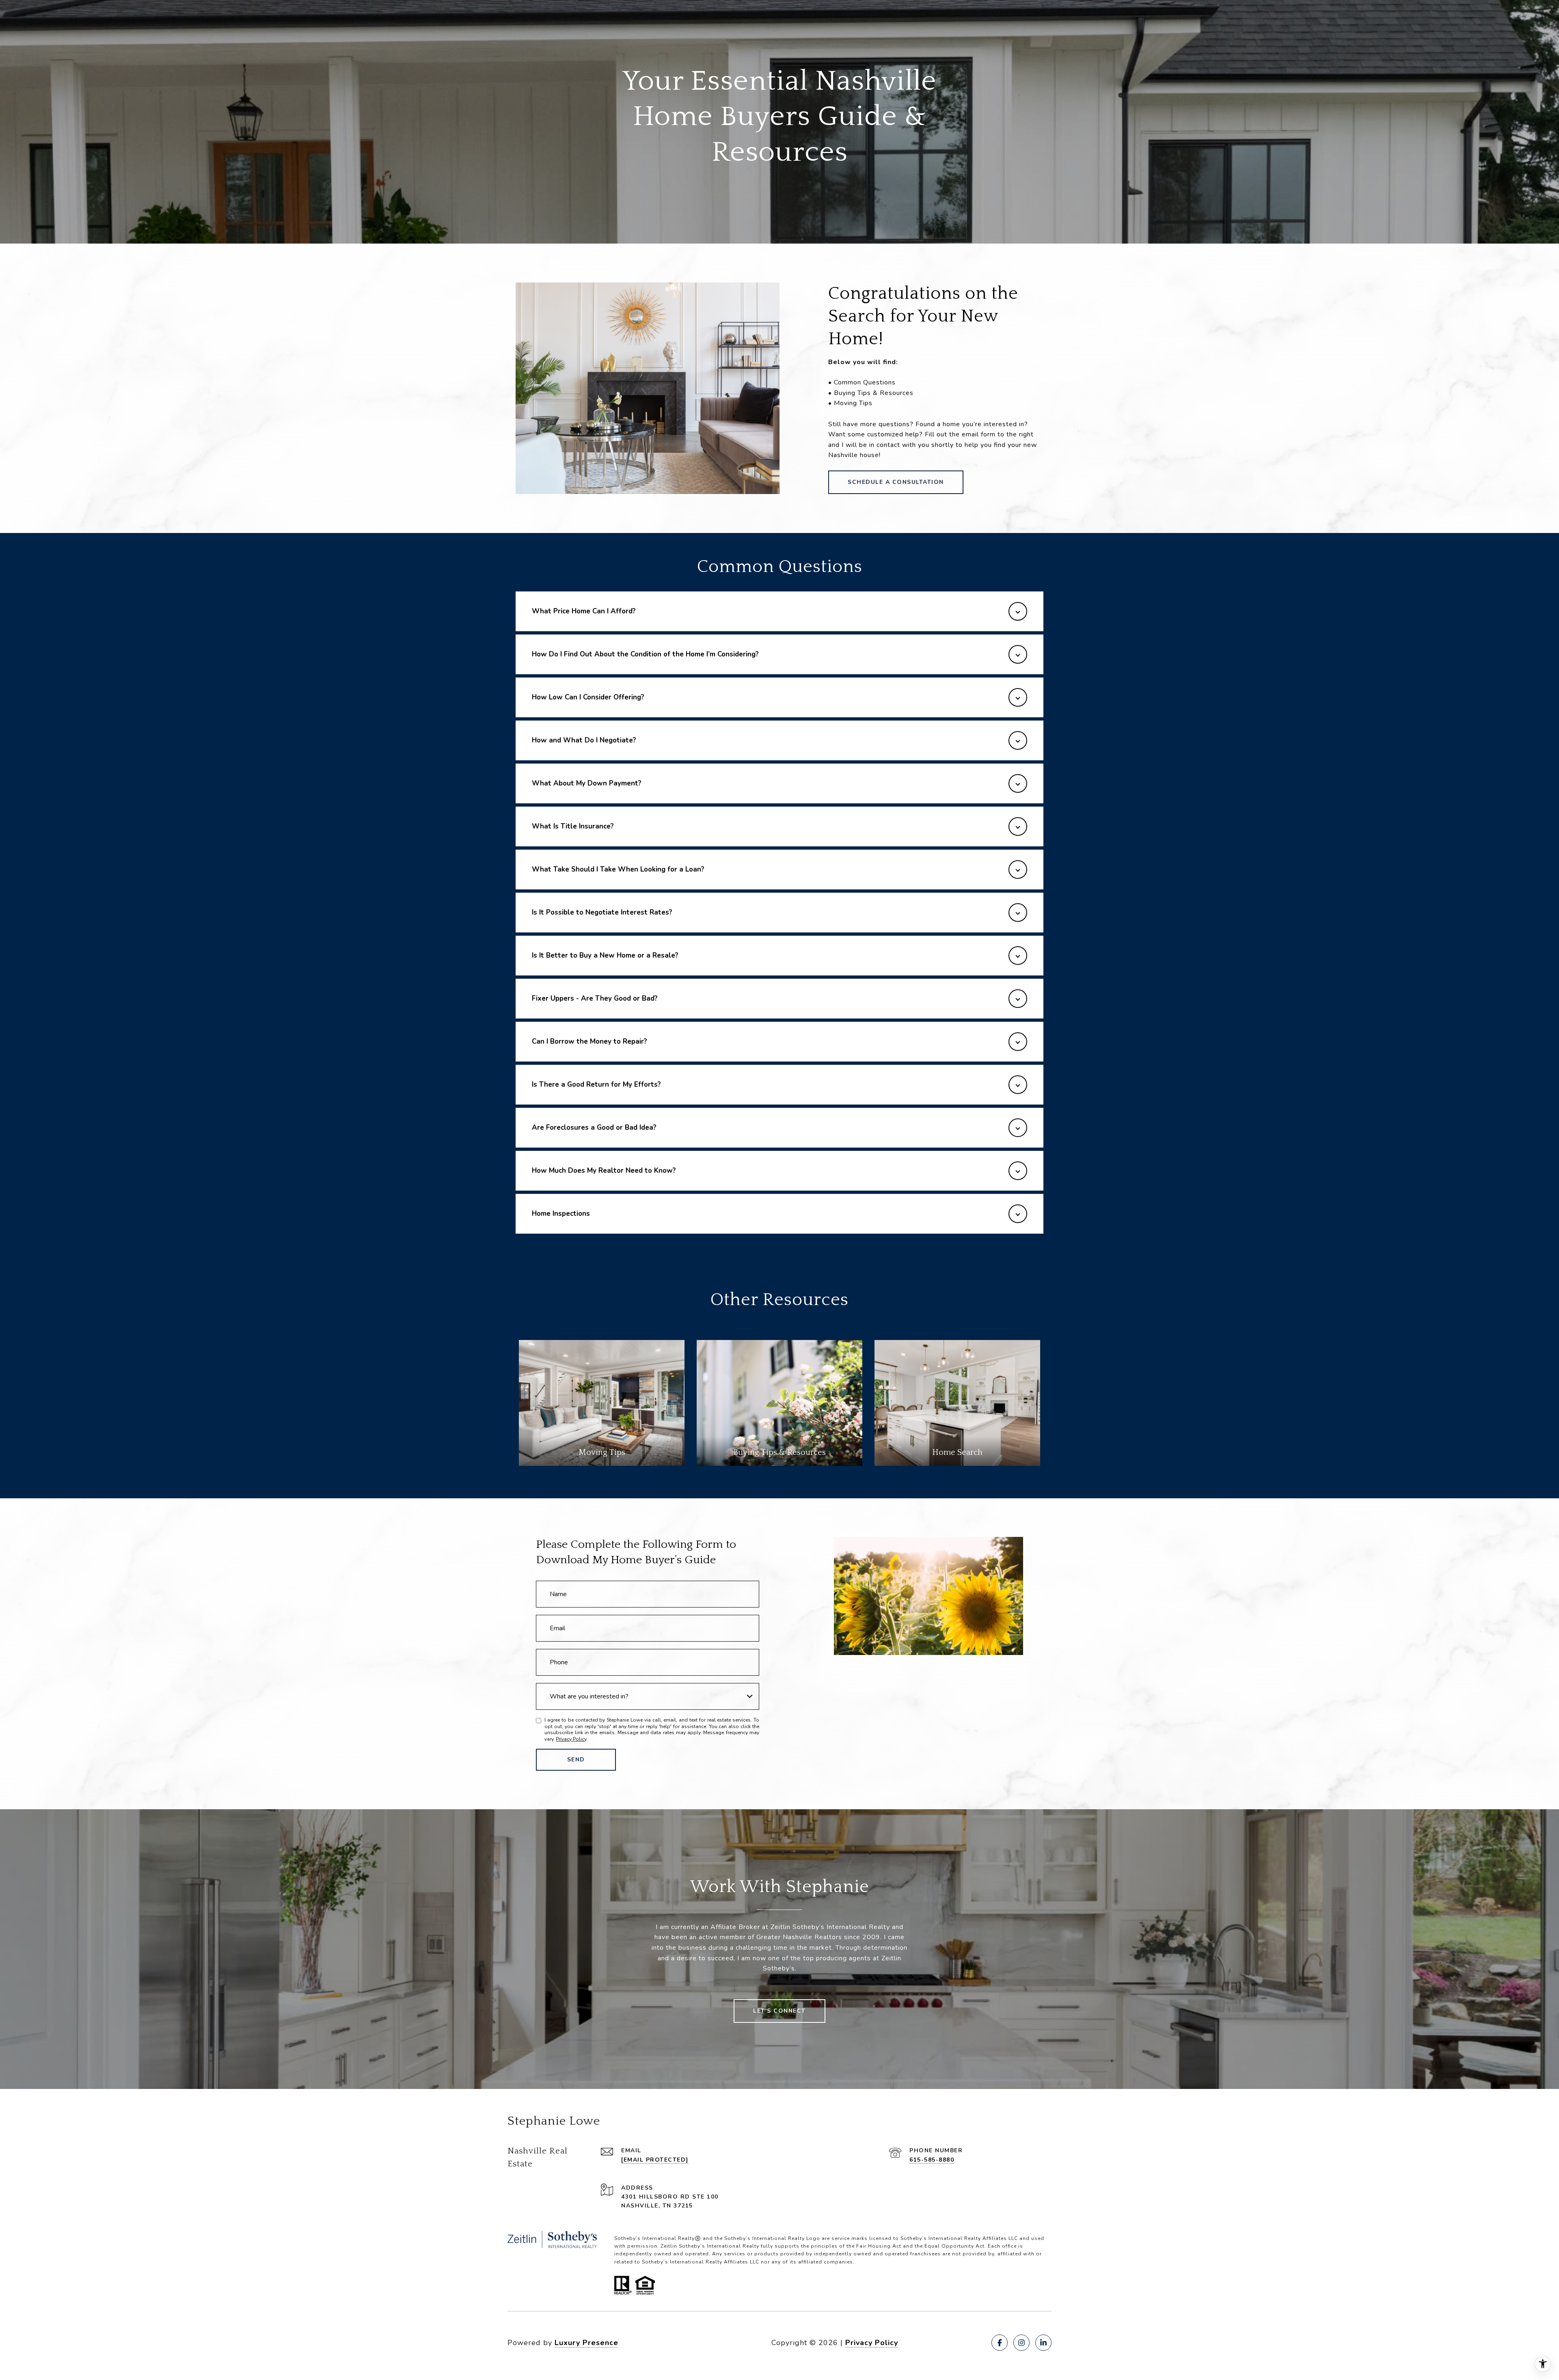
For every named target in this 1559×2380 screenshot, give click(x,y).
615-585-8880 (932, 2160)
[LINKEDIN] (1043, 2343)
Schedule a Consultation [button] (896, 482)
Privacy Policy (571, 1739)
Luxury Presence (586, 2343)
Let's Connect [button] (779, 2011)
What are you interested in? (589, 1696)
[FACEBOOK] (1000, 2343)
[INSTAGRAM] (1021, 2343)
